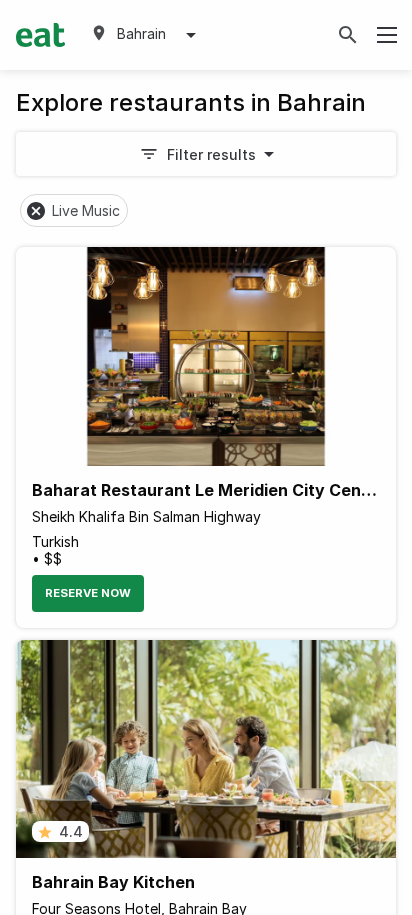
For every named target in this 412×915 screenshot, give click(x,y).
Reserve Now (88, 593)
